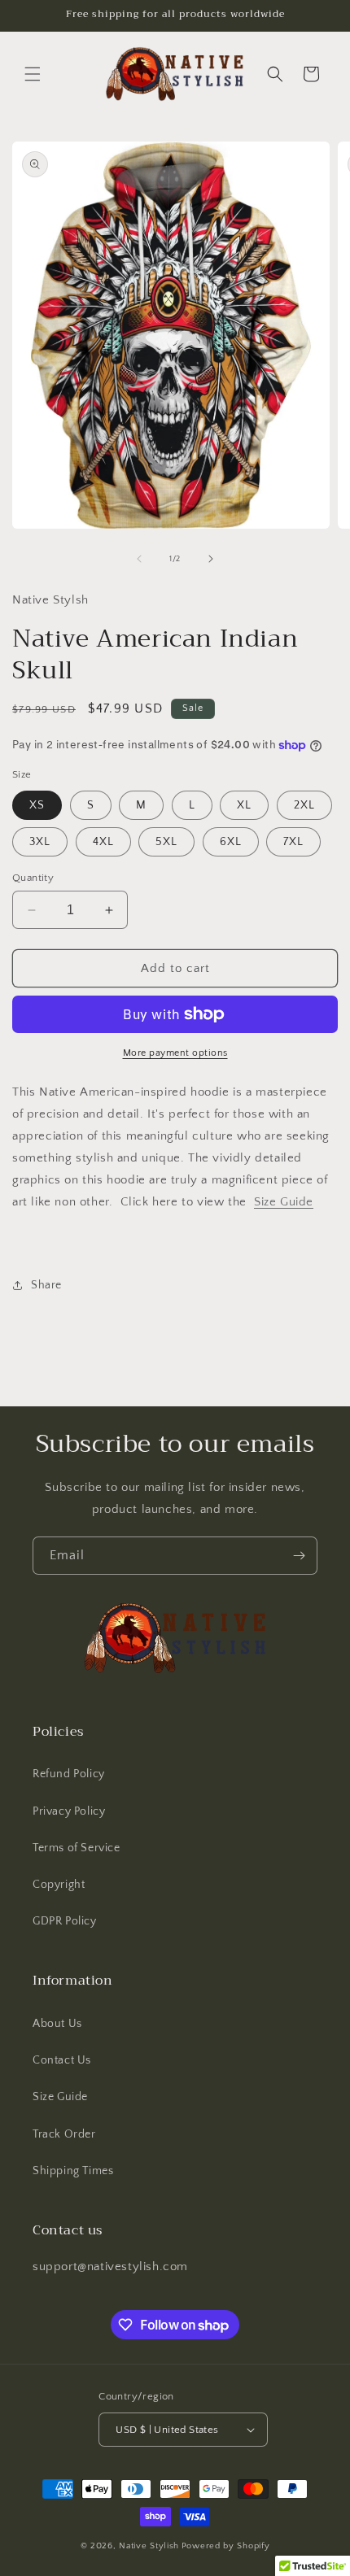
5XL (166, 842)
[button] (33, 74)
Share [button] (46, 1285)
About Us (57, 2024)
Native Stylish (149, 2546)
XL (244, 805)
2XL (304, 805)
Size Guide (284, 1202)
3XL (40, 842)
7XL (293, 842)
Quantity (33, 878)
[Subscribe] (299, 1556)
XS (37, 805)
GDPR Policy (65, 1921)
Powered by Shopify (226, 2546)
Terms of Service (77, 1848)
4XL (103, 842)
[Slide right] (211, 559)
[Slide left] (139, 559)
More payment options (175, 1053)
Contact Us (62, 2060)
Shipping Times (73, 2171)
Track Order (64, 2134)
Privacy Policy (69, 1811)
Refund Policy (69, 1774)
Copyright (59, 1885)
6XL (231, 842)
